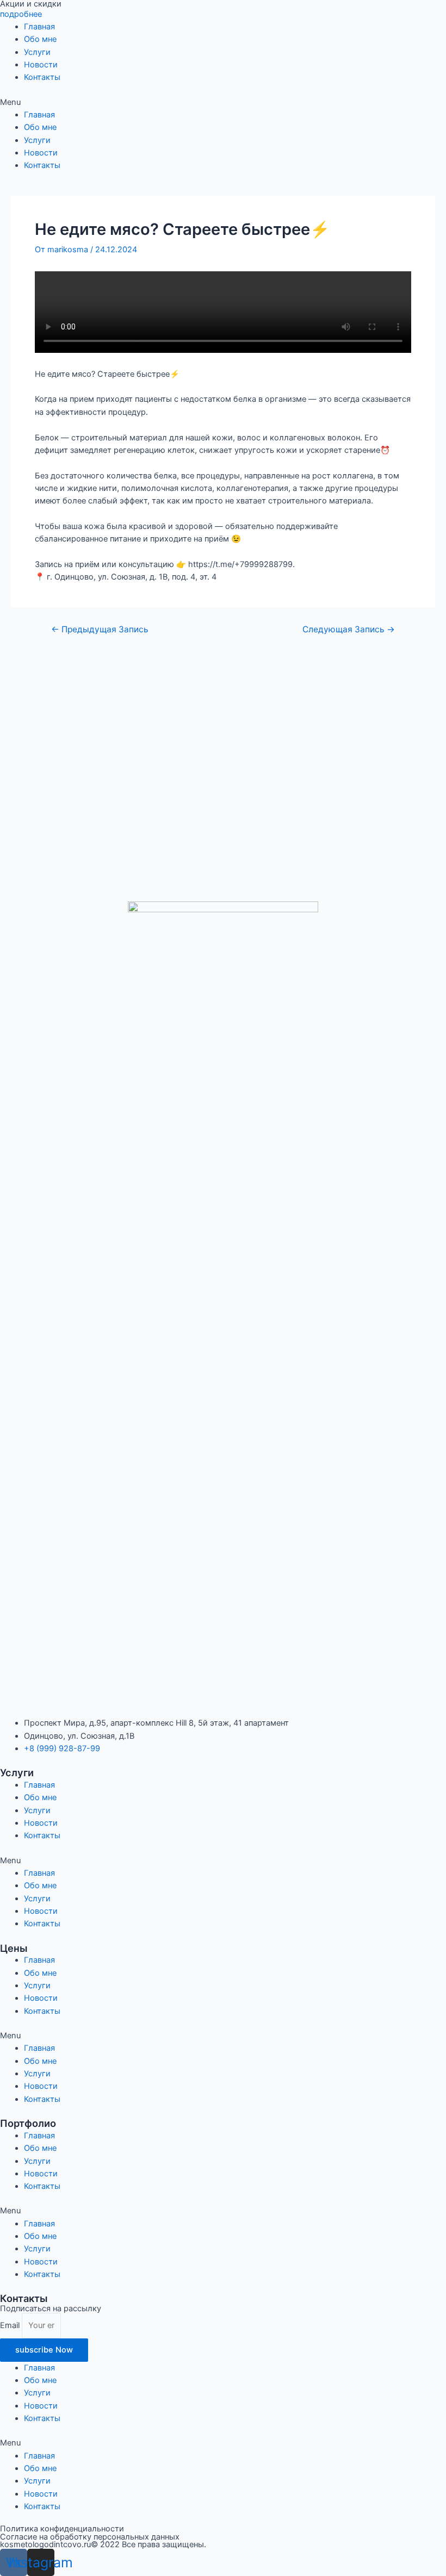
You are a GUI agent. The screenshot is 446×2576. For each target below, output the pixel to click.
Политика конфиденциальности (62, 2529)
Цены (14, 1948)
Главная (39, 27)
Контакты (42, 77)
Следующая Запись (349, 630)
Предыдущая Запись (100, 630)
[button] (223, 102)
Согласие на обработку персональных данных (90, 2537)
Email (11, 2325)
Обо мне (40, 39)
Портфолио (28, 2123)
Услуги (37, 52)
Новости (41, 65)
